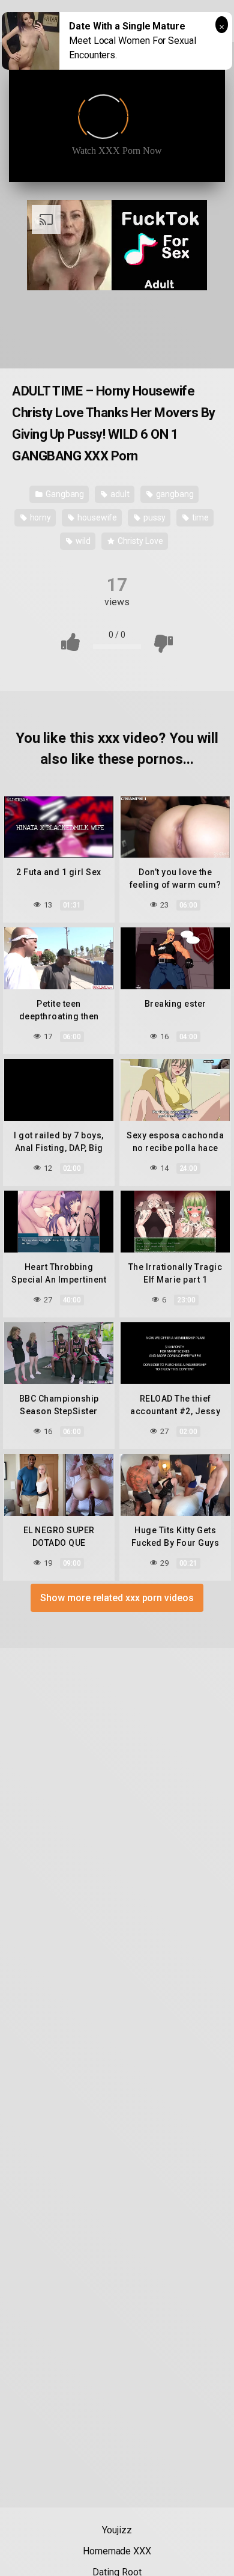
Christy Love (139, 541)
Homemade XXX (117, 2551)
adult (119, 494)
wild (82, 541)
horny (40, 517)
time (200, 517)
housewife (96, 517)
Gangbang (64, 494)
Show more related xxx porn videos (117, 1598)
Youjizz (117, 2530)
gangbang (174, 494)
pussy (154, 517)
